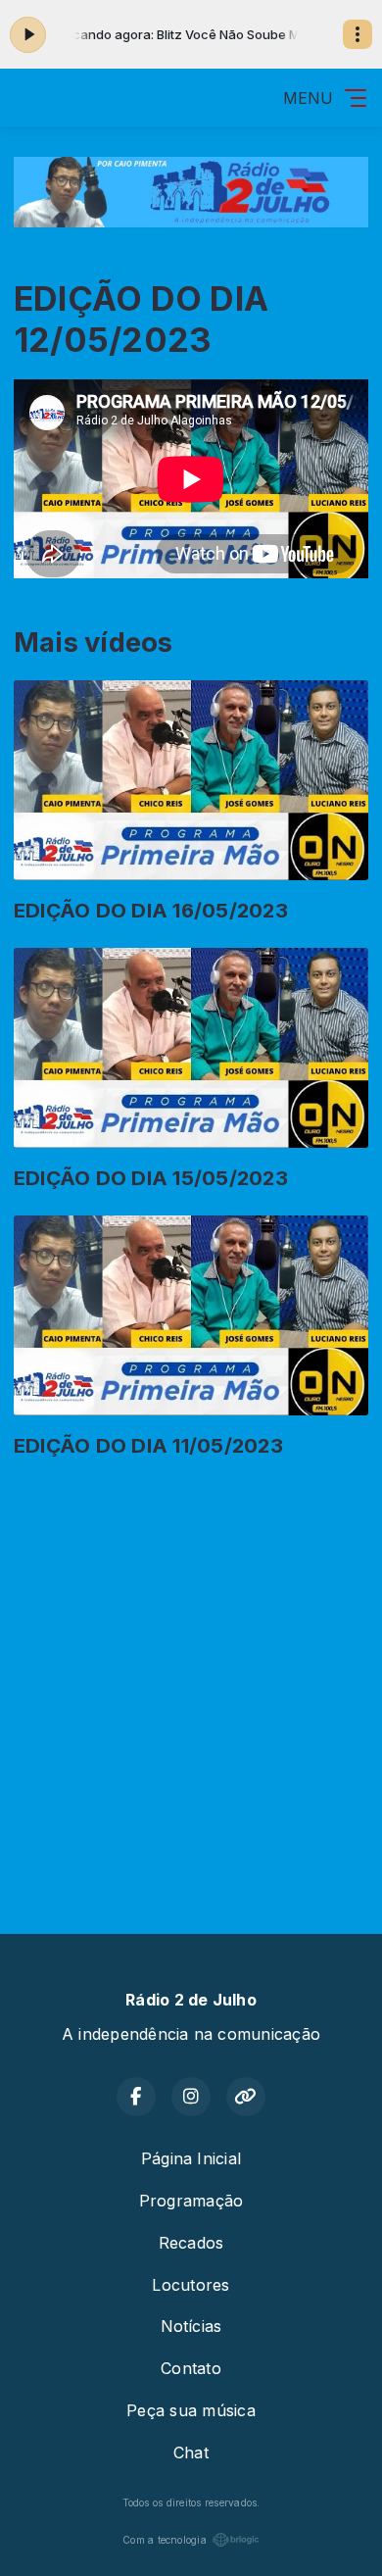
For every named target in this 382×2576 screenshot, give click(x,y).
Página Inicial (191, 2158)
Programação (191, 2201)
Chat (191, 2452)
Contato (191, 2368)
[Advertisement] (191, 1680)
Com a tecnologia (165, 2540)
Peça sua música (191, 2410)
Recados (191, 2243)
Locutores (191, 2285)
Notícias (191, 2326)
